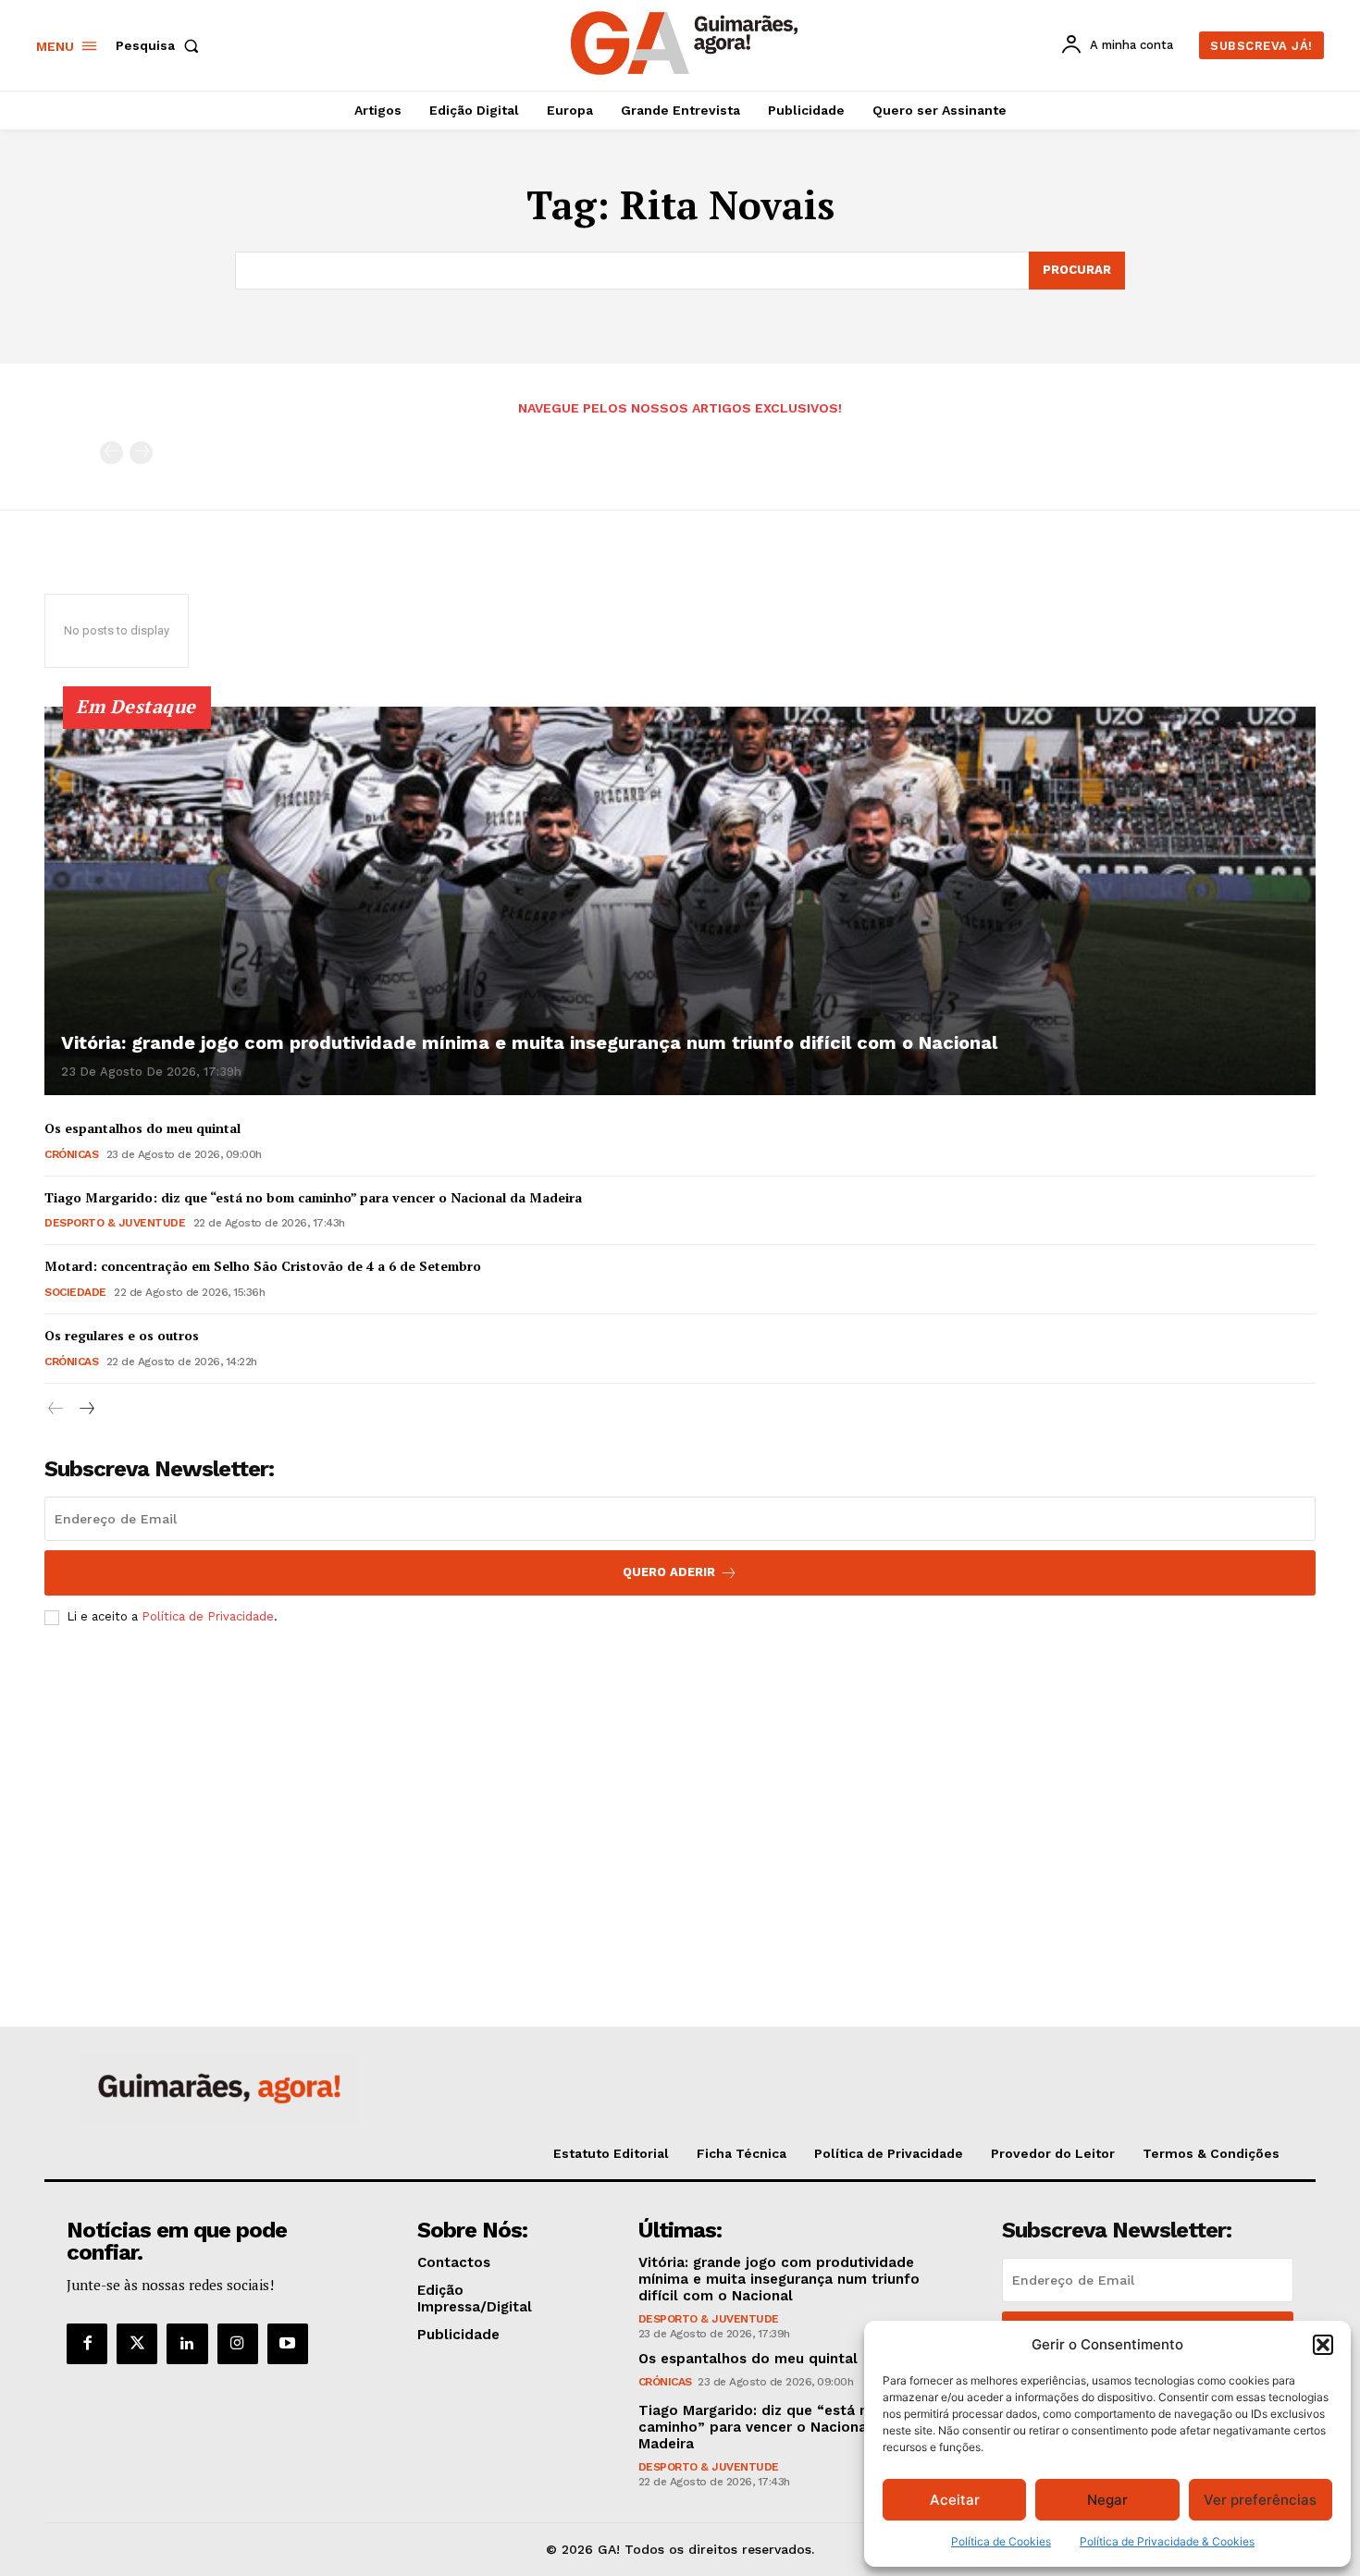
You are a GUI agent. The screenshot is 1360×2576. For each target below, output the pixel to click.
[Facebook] (87, 2344)
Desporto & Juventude (115, 1223)
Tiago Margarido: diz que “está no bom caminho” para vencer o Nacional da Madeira (313, 1197)
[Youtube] (288, 2344)
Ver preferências (1260, 2500)
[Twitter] (137, 2344)
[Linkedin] (187, 2344)
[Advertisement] (680, 1778)
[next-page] (86, 1409)
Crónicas (71, 1154)
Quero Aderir (669, 1572)
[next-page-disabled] (141, 453)
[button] (1323, 2345)
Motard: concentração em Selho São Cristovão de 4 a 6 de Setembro (263, 1266)
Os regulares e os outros (122, 1335)
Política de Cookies (1001, 2541)
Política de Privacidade (208, 1616)
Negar (1107, 2500)
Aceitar (955, 2500)
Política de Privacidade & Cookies (1167, 2541)
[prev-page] (111, 453)
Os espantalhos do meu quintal (142, 1128)
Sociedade (75, 1292)
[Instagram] (238, 2344)
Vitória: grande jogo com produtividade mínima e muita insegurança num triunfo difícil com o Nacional (529, 1042)
